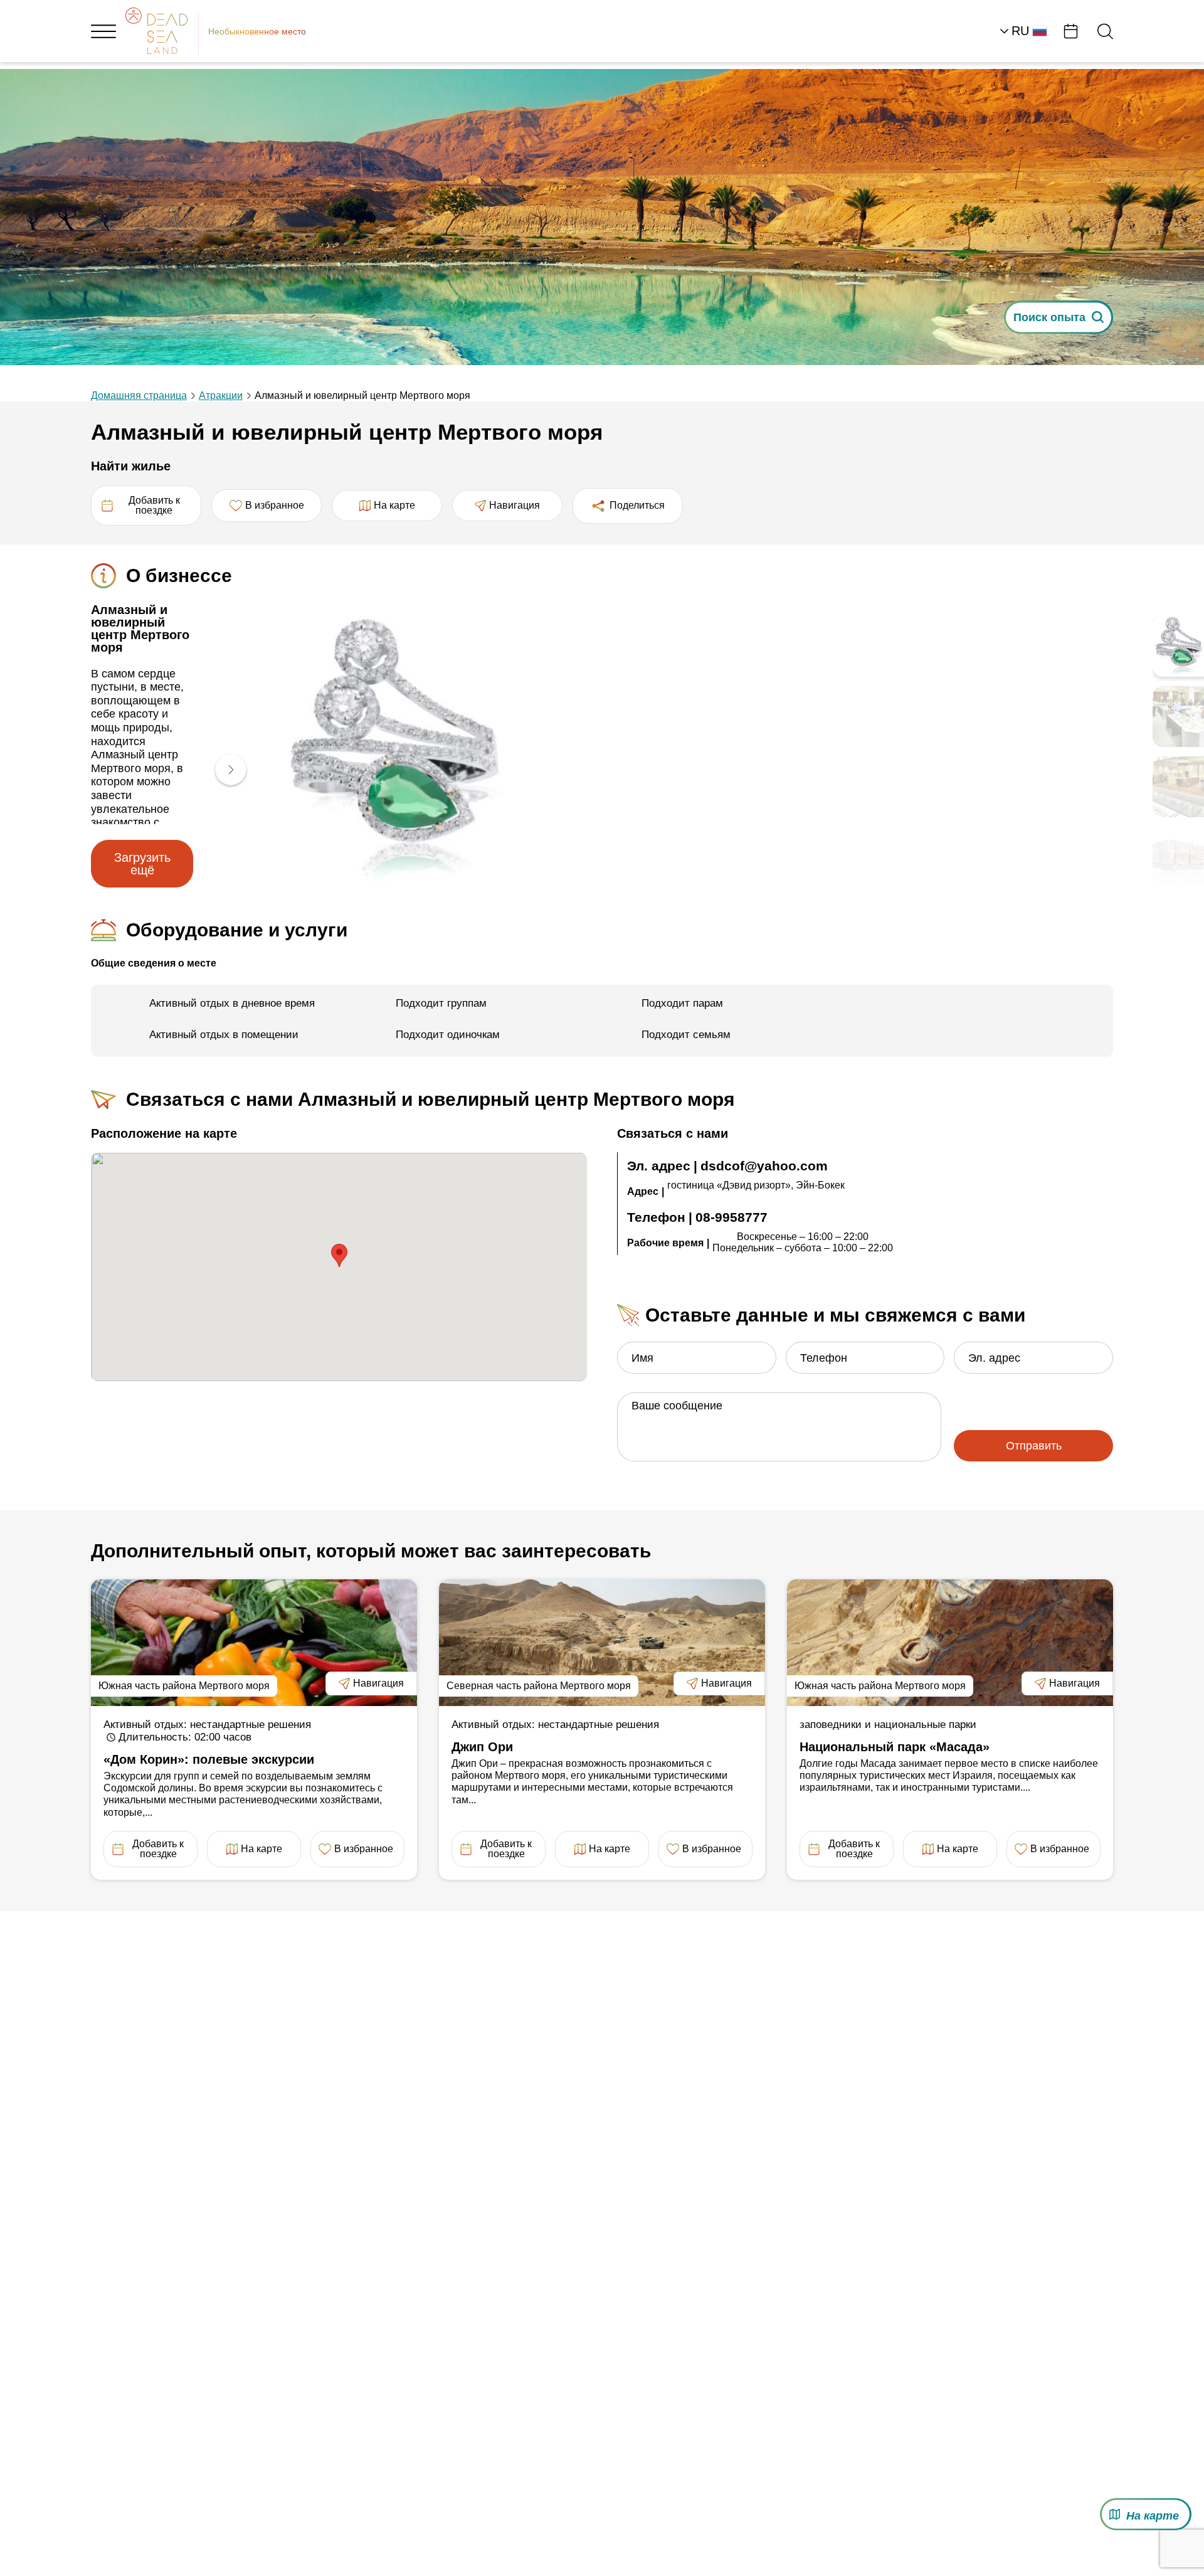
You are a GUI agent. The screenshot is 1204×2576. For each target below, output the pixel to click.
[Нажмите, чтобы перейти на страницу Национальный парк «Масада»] (950, 1643)
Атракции (221, 395)
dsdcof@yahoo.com (764, 1166)
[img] (410, 752)
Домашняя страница (139, 395)
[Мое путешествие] (1071, 31)
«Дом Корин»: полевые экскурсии (209, 1759)
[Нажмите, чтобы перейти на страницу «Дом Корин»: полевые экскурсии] (254, 1643)
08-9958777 (731, 1217)
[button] (224, 771)
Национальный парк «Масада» (895, 1747)
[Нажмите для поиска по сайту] (1105, 31)
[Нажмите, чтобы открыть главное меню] (103, 31)
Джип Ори (482, 1747)
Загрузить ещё (139, 864)
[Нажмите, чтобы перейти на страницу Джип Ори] (602, 1643)
